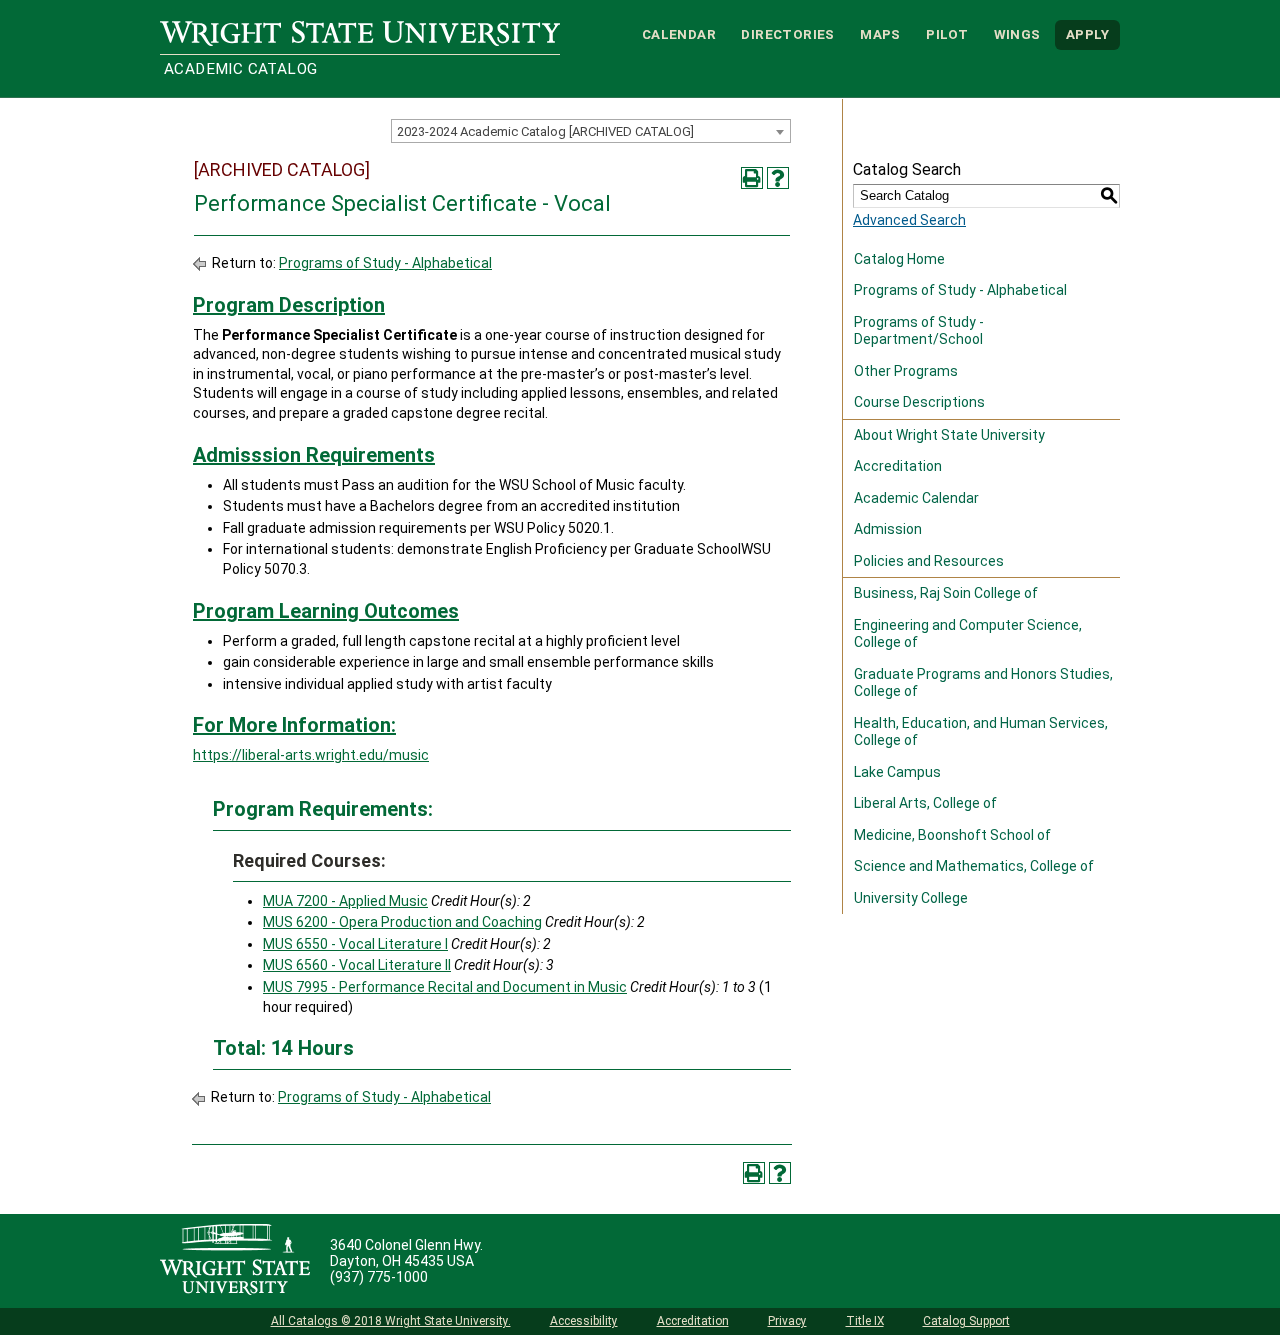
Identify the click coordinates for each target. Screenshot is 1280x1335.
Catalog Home (899, 259)
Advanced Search (909, 220)
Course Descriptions (919, 402)
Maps (880, 34)
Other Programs (906, 371)
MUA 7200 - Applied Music (345, 901)
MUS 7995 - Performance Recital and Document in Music (445, 987)
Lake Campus (897, 772)
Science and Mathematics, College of (974, 866)
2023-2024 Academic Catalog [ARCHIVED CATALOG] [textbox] (545, 131)
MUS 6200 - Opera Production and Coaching (402, 922)
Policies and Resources (929, 561)
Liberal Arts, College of (925, 803)
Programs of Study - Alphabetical (385, 263)
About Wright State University (949, 435)
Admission (888, 529)
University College (911, 898)
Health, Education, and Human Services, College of (981, 732)
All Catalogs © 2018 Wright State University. (391, 1321)
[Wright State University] (235, 1261)
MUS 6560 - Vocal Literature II (357, 965)
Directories (787, 34)
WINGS (1017, 34)
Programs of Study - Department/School (919, 331)
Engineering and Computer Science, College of (968, 634)
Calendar (679, 34)
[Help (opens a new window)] (778, 178)
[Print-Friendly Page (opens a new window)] (752, 178)
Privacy (787, 1321)
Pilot (947, 34)
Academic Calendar (916, 498)
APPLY (1087, 34)
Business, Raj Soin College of (946, 593)
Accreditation (898, 466)
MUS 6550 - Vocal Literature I (355, 944)
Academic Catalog (240, 69)
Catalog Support (966, 1321)
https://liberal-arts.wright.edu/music (311, 755)
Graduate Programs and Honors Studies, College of (983, 683)
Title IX (865, 1321)
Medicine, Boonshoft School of (952, 835)
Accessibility (584, 1321)
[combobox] (591, 131)
